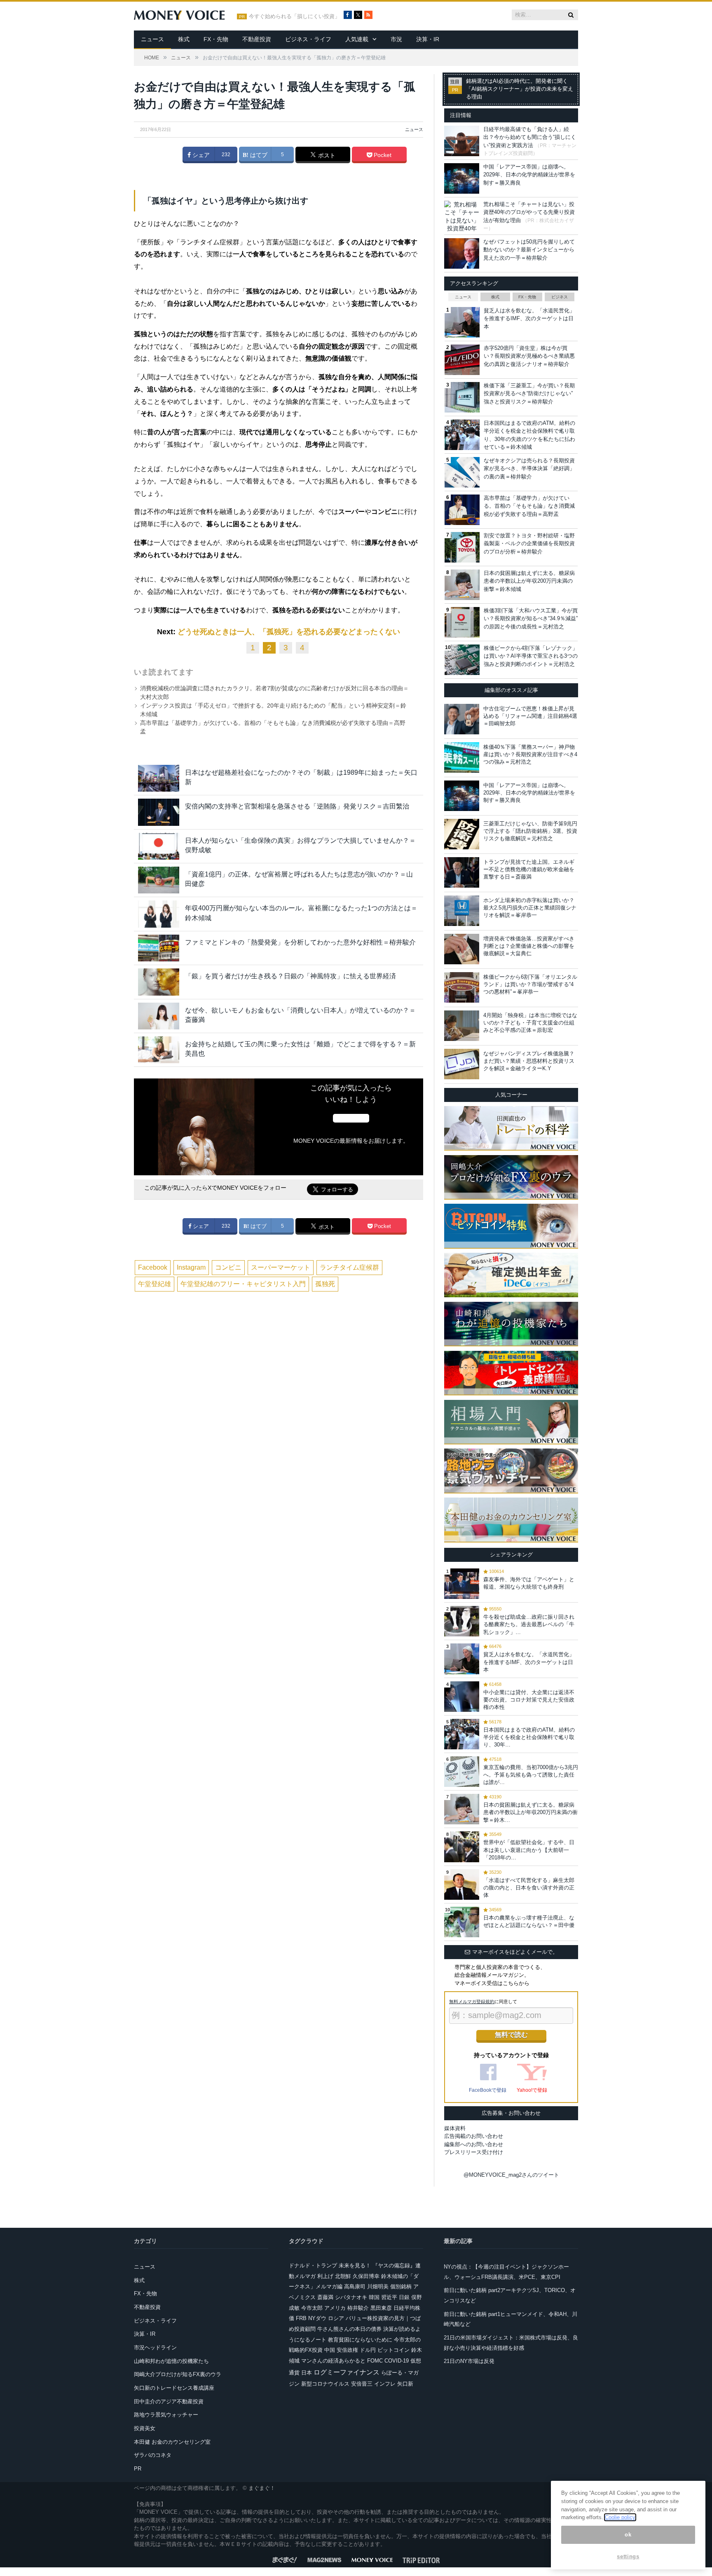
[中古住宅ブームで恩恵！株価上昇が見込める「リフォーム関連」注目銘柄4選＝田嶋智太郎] (462, 719)
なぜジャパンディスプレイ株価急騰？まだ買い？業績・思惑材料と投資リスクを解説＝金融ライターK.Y (529, 1061)
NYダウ (317, 2318)
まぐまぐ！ (262, 2488)
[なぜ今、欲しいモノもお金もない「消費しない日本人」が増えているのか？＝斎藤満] (159, 1016)
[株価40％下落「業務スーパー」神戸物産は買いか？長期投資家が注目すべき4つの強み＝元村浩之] (462, 757)
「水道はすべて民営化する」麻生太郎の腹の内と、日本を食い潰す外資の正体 (529, 1888)
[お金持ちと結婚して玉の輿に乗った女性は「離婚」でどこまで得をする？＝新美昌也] (159, 1050)
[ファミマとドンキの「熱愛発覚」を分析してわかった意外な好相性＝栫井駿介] (159, 948)
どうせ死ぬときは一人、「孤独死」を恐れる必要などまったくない (289, 632)
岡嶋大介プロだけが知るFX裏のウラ (178, 2374)
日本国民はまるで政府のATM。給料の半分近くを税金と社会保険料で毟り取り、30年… (529, 1737)
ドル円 (368, 2350)
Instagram (191, 1267)
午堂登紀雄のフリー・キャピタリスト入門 (243, 1284)
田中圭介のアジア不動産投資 (169, 2401)
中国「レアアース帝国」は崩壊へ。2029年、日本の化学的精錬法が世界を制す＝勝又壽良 (529, 175)
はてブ (258, 155)
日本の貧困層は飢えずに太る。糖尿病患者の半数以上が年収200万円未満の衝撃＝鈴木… (530, 1812)
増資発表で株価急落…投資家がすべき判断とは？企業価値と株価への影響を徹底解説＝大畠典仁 (529, 946)
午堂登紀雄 (155, 1284)
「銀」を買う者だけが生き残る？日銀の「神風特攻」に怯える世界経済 (290, 976)
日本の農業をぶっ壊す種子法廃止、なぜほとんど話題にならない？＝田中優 (529, 1921)
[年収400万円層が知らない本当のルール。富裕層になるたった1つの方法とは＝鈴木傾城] (159, 914)
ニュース (152, 39)
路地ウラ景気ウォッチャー (166, 2415)
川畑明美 (378, 2287)
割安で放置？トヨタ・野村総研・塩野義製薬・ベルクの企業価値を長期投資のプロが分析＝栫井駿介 (529, 544)
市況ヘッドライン (155, 2347)
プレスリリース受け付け (474, 2152)
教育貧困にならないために (360, 2340)
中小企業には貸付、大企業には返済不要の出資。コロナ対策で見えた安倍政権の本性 (529, 1700)
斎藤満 (325, 2297)
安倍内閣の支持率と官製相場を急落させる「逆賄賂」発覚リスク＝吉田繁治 (297, 806)
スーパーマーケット (281, 1267)
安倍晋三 (362, 2384)
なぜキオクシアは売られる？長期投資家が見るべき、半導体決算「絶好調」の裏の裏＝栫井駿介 (529, 469)
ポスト (326, 155)
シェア (200, 155)
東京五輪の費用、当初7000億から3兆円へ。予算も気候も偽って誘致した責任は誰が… (531, 1775)
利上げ (325, 2276)
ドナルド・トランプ (313, 2265)
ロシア (336, 2318)
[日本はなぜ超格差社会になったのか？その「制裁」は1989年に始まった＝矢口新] (159, 778)
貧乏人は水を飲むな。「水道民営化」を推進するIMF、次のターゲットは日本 (529, 319)
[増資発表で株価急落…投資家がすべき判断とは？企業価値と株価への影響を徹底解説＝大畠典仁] (462, 949)
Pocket (382, 155)
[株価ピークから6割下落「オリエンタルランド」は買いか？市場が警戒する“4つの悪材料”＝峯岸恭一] (462, 987)
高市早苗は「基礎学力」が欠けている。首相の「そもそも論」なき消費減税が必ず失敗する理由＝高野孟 (529, 506)
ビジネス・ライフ (308, 39)
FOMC (375, 2361)
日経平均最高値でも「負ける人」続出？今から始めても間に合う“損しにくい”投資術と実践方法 (530, 137)
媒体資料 (455, 2128)
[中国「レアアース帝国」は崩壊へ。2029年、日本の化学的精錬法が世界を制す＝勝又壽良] (462, 796)
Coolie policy (620, 2517)
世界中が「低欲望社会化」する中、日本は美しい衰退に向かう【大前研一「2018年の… (529, 1850)
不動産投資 (257, 39)
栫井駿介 (358, 2308)
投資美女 (145, 2428)
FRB (301, 2318)
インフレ (385, 2384)
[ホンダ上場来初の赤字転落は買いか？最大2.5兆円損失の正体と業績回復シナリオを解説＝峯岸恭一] (462, 911)
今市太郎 (312, 2308)
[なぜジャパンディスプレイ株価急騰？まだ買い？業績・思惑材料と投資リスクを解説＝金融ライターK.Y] (462, 1064)
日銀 (404, 2297)
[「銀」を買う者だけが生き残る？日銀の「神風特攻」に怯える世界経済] (159, 982)
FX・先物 (216, 39)
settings (628, 2556)
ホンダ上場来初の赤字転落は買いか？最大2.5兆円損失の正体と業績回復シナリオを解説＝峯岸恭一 (530, 908)
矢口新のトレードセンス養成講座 (174, 2388)
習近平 (389, 2297)
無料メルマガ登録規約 (472, 2002)
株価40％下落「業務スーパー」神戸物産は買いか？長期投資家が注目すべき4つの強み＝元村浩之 (530, 754)
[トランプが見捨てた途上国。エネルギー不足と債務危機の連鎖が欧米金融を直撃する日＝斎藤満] (462, 872)
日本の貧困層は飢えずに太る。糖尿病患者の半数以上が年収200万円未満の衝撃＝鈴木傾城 (529, 581)
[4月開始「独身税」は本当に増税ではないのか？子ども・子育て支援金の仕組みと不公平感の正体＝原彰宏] (462, 1026)
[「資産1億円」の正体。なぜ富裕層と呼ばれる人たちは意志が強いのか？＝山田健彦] (159, 880)
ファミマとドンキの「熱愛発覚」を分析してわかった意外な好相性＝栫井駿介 (300, 942)
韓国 (374, 2297)
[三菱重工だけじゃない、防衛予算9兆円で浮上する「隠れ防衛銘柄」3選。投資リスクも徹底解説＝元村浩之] (462, 834)
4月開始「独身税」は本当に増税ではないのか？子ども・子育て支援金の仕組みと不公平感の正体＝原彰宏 (530, 1023)
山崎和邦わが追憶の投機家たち (171, 2361)
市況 (396, 39)
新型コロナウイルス (325, 2384)
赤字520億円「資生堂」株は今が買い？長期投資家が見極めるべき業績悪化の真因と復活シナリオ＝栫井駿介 (529, 356)
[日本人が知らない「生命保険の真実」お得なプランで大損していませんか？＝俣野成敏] (159, 846)
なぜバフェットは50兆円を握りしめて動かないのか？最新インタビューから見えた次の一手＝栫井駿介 (529, 250)
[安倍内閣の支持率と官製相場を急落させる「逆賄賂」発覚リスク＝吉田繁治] (159, 812)
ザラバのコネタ (153, 2455)
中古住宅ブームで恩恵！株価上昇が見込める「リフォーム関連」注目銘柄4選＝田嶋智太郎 (530, 716)
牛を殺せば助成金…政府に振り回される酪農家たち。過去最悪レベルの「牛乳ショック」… (529, 1624)
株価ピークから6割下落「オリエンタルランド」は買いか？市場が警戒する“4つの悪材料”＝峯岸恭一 (530, 984)
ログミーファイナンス (347, 2372)
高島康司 (355, 2287)
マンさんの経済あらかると (333, 2361)
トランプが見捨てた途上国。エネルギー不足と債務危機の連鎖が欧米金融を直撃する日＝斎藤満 (529, 869)
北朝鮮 (343, 2276)
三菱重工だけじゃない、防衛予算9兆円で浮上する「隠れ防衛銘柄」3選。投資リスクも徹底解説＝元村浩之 (530, 831)
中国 (330, 2350)
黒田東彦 (381, 2308)
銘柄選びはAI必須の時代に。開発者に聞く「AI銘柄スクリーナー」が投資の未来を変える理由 (520, 89)
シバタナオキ (351, 2297)
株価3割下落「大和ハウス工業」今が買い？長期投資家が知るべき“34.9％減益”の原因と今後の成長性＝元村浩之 (531, 619)
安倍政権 (347, 2350)
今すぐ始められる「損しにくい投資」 (294, 16)
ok (628, 2535)
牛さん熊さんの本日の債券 (349, 2329)
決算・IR (428, 39)
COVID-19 (397, 2361)
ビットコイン (393, 2350)
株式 (184, 39)
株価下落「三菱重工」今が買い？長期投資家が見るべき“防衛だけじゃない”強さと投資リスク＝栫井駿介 (529, 394)
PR (138, 2469)
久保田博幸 (366, 2276)
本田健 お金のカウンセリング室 (172, 2442)
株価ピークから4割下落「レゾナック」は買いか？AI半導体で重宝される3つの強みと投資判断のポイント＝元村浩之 (531, 656)
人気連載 (357, 39)
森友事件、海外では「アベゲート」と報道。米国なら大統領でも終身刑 (529, 1583)
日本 (307, 2373)
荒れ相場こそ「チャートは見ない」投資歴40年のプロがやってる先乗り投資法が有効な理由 (529, 212)
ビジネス (560, 297)
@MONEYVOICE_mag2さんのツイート (511, 2175)
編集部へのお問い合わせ (474, 2144)
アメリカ (335, 2308)
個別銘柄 (401, 2287)
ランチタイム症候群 (349, 1267)
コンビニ (228, 1267)
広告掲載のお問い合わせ (474, 2136)
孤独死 (325, 1284)
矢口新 (405, 2384)
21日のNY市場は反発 (469, 2361)
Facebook (153, 1267)
